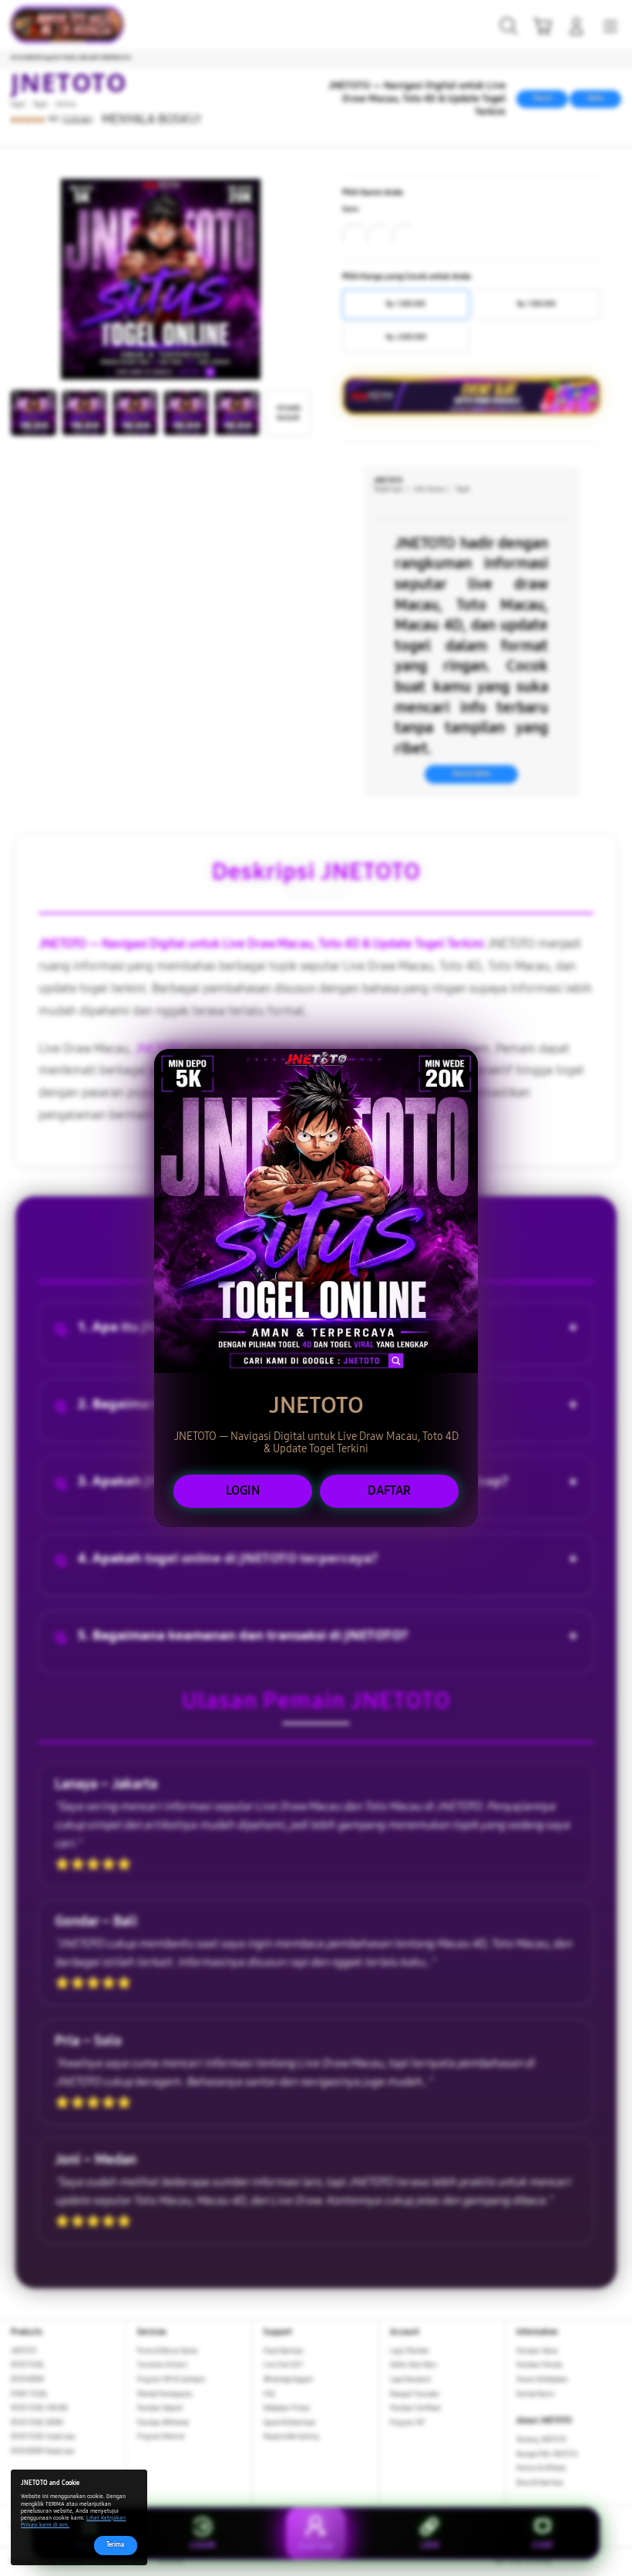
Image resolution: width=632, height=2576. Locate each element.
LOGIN (243, 1490)
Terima (115, 2545)
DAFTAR (389, 1490)
